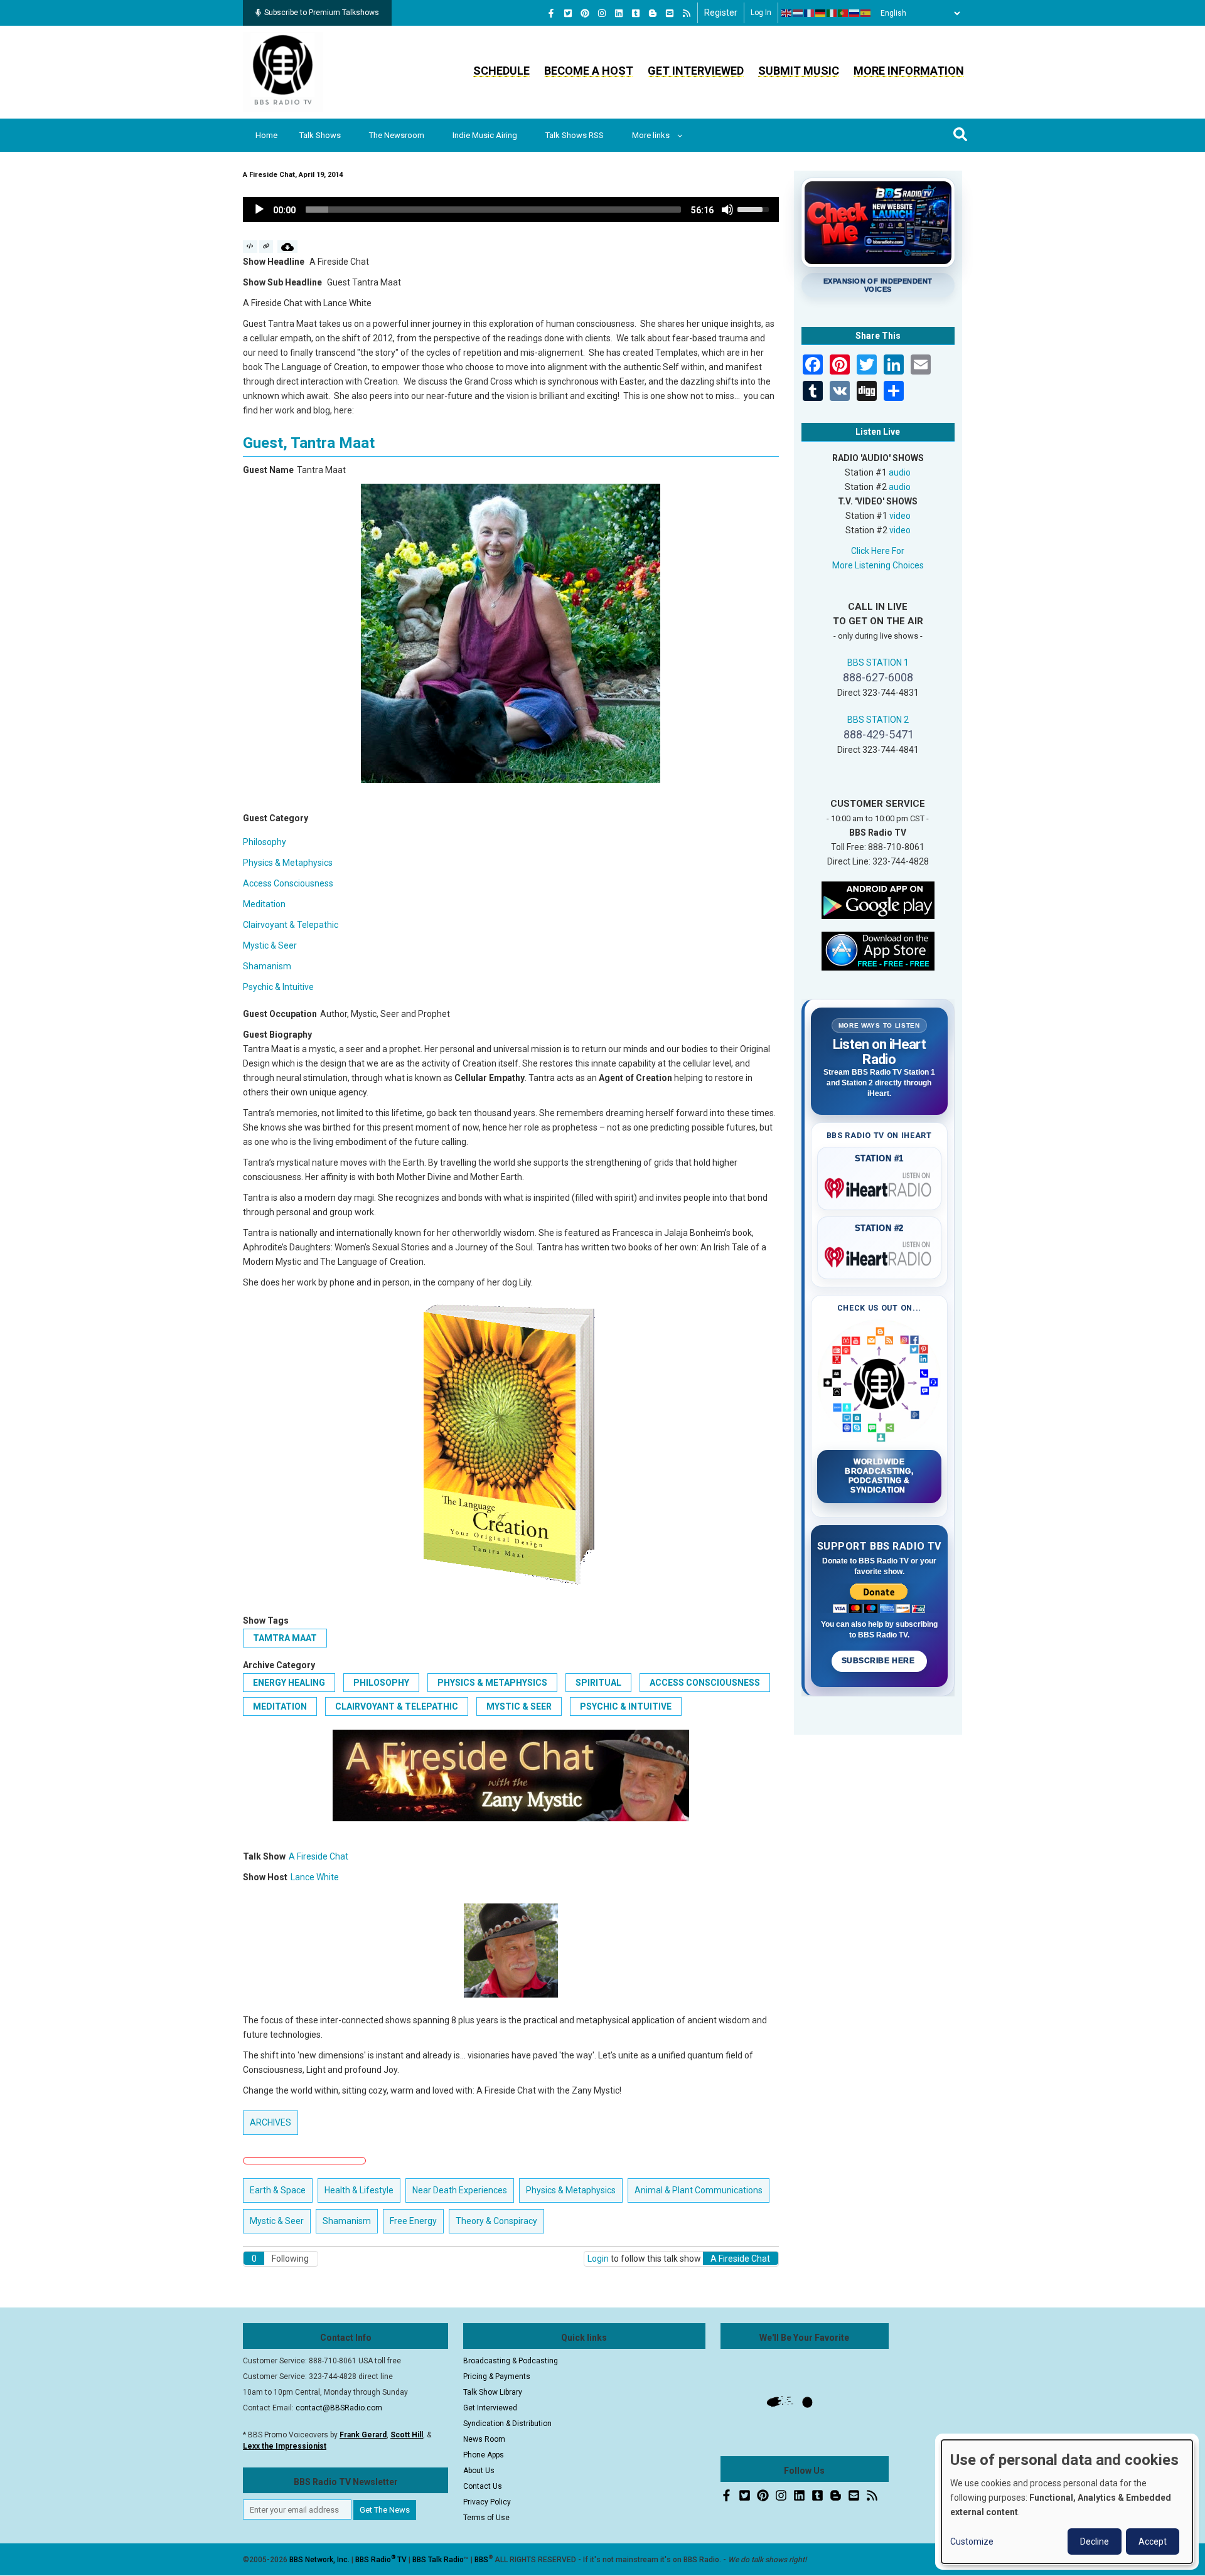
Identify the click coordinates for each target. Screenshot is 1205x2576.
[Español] (866, 13)
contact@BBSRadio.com (339, 2408)
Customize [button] (972, 2541)
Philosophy (265, 842)
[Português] (843, 13)
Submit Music (799, 71)
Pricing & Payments (497, 2376)
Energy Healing (289, 1683)
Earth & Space (278, 2190)
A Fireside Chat (319, 1856)
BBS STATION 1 (878, 663)
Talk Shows (320, 135)
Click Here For (878, 551)
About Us (479, 2471)
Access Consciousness (288, 883)
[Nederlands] (798, 13)
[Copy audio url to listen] (266, 247)
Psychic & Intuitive (278, 987)
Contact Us (483, 2486)
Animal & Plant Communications (699, 2190)
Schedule (501, 71)
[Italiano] (832, 13)
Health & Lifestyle (359, 2190)
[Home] (283, 72)
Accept (1153, 2541)
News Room (484, 2439)
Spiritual (598, 1683)
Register (721, 13)
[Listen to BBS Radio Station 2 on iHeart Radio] (880, 1255)
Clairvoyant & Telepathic (291, 925)
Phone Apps (484, 2455)
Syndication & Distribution (507, 2424)
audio (900, 472)
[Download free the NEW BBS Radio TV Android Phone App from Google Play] (878, 899)
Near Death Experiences (460, 2190)
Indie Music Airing (485, 135)
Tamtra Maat (285, 1638)
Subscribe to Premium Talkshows (322, 13)
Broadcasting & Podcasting (511, 2361)
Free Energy (413, 2221)
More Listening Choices (878, 565)
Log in (761, 13)
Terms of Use (486, 2518)
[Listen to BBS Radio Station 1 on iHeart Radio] (880, 1186)
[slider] (493, 210)
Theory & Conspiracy (496, 2221)
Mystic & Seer (270, 945)
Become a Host (589, 71)
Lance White (315, 1877)
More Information (909, 71)
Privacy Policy (487, 2502)
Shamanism (267, 966)
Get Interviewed (696, 71)
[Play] (259, 210)
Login (598, 2259)
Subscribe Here (879, 1661)
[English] (787, 13)
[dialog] (1067, 2502)
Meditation (264, 904)
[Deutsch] (821, 13)
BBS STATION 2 (878, 720)
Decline (1095, 2541)
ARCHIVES (270, 2122)
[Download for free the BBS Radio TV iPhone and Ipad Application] (878, 950)
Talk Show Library (493, 2392)
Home (266, 135)
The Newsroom (397, 135)
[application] (511, 210)
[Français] (810, 13)
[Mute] (727, 210)
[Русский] (855, 13)
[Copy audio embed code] (250, 247)
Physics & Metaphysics (288, 863)
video (900, 516)
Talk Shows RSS (575, 135)
